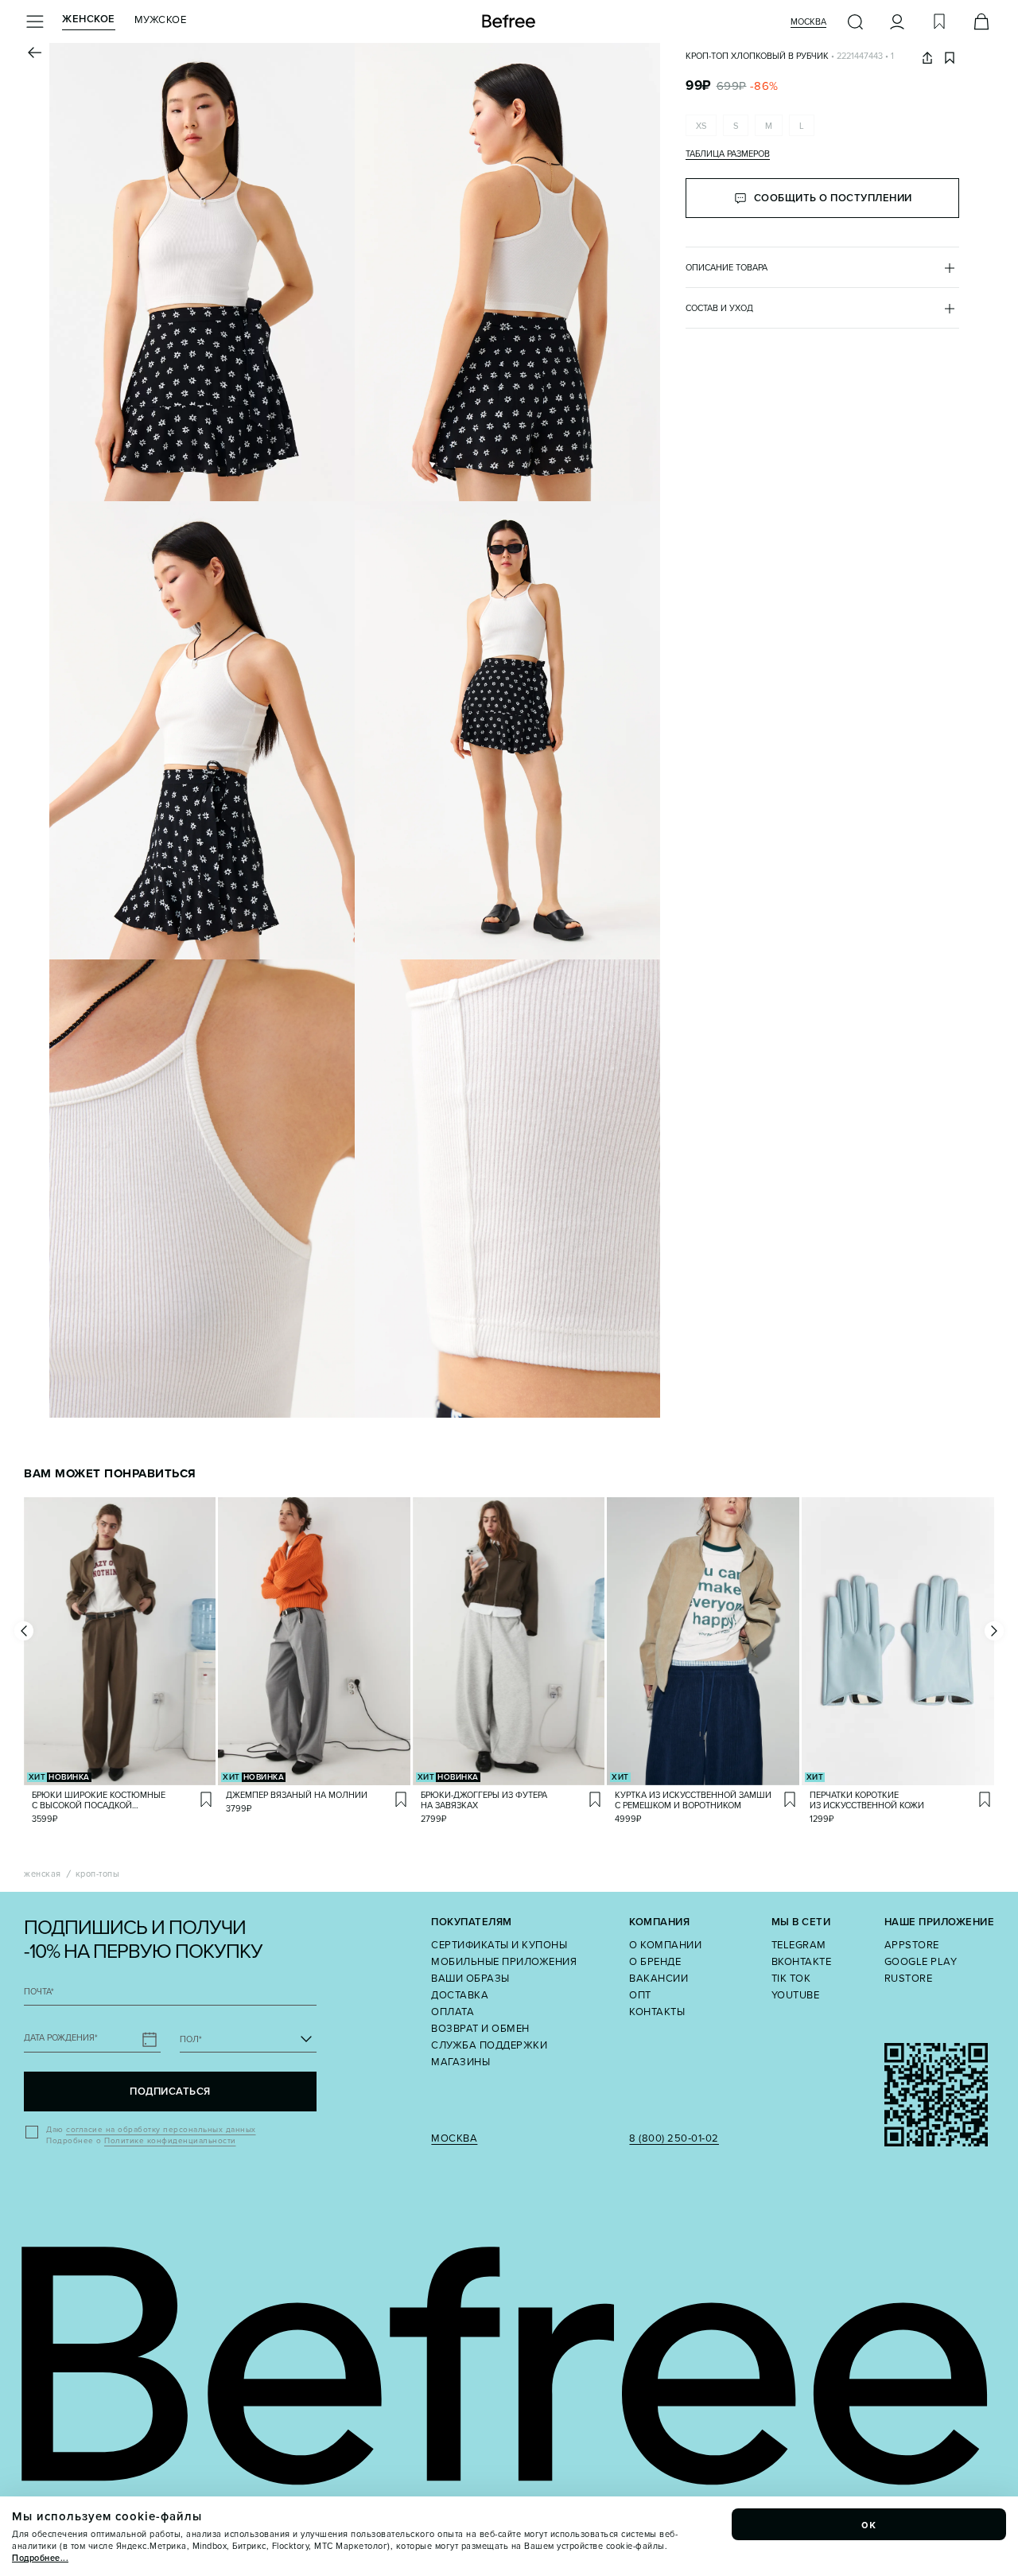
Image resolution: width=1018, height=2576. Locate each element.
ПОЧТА (39, 1992)
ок (869, 2524)
